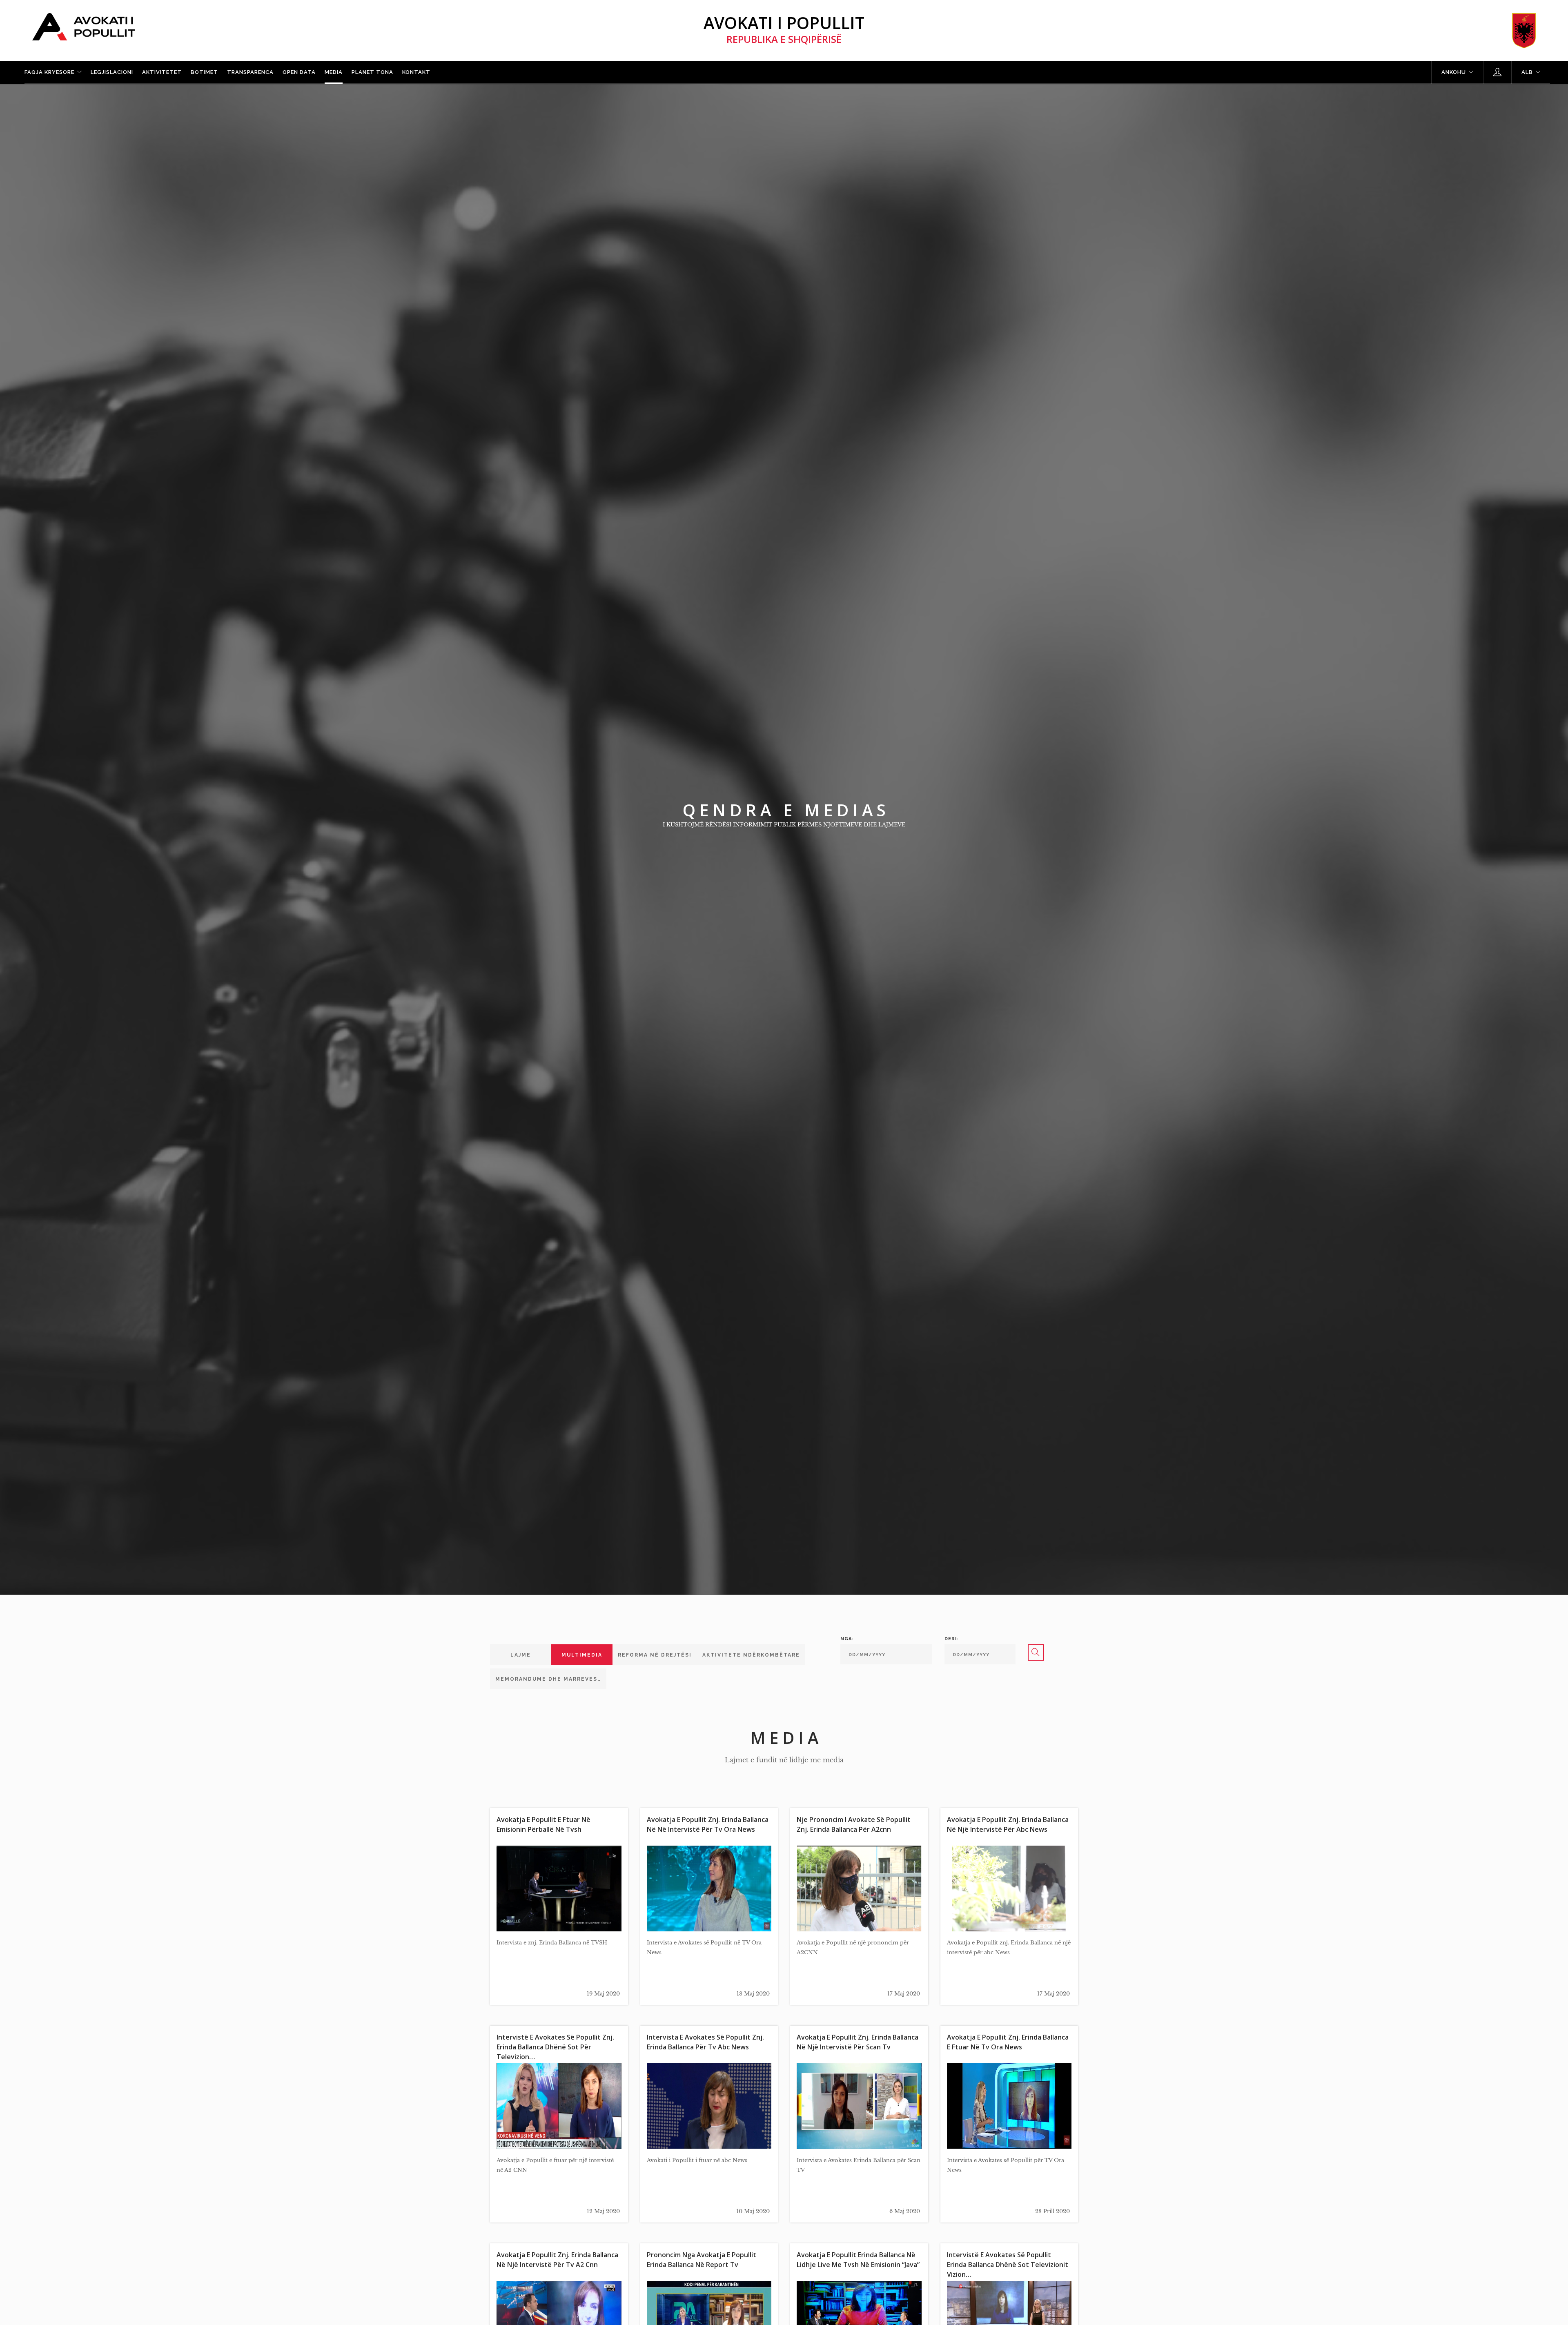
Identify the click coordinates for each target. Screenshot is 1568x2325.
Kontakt (416, 72)
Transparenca (250, 72)
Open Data (299, 72)
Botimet (204, 72)
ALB (1527, 72)
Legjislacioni (112, 72)
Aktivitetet (162, 72)
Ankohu (1454, 72)
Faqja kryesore (49, 72)
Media (334, 72)
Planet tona (372, 72)
